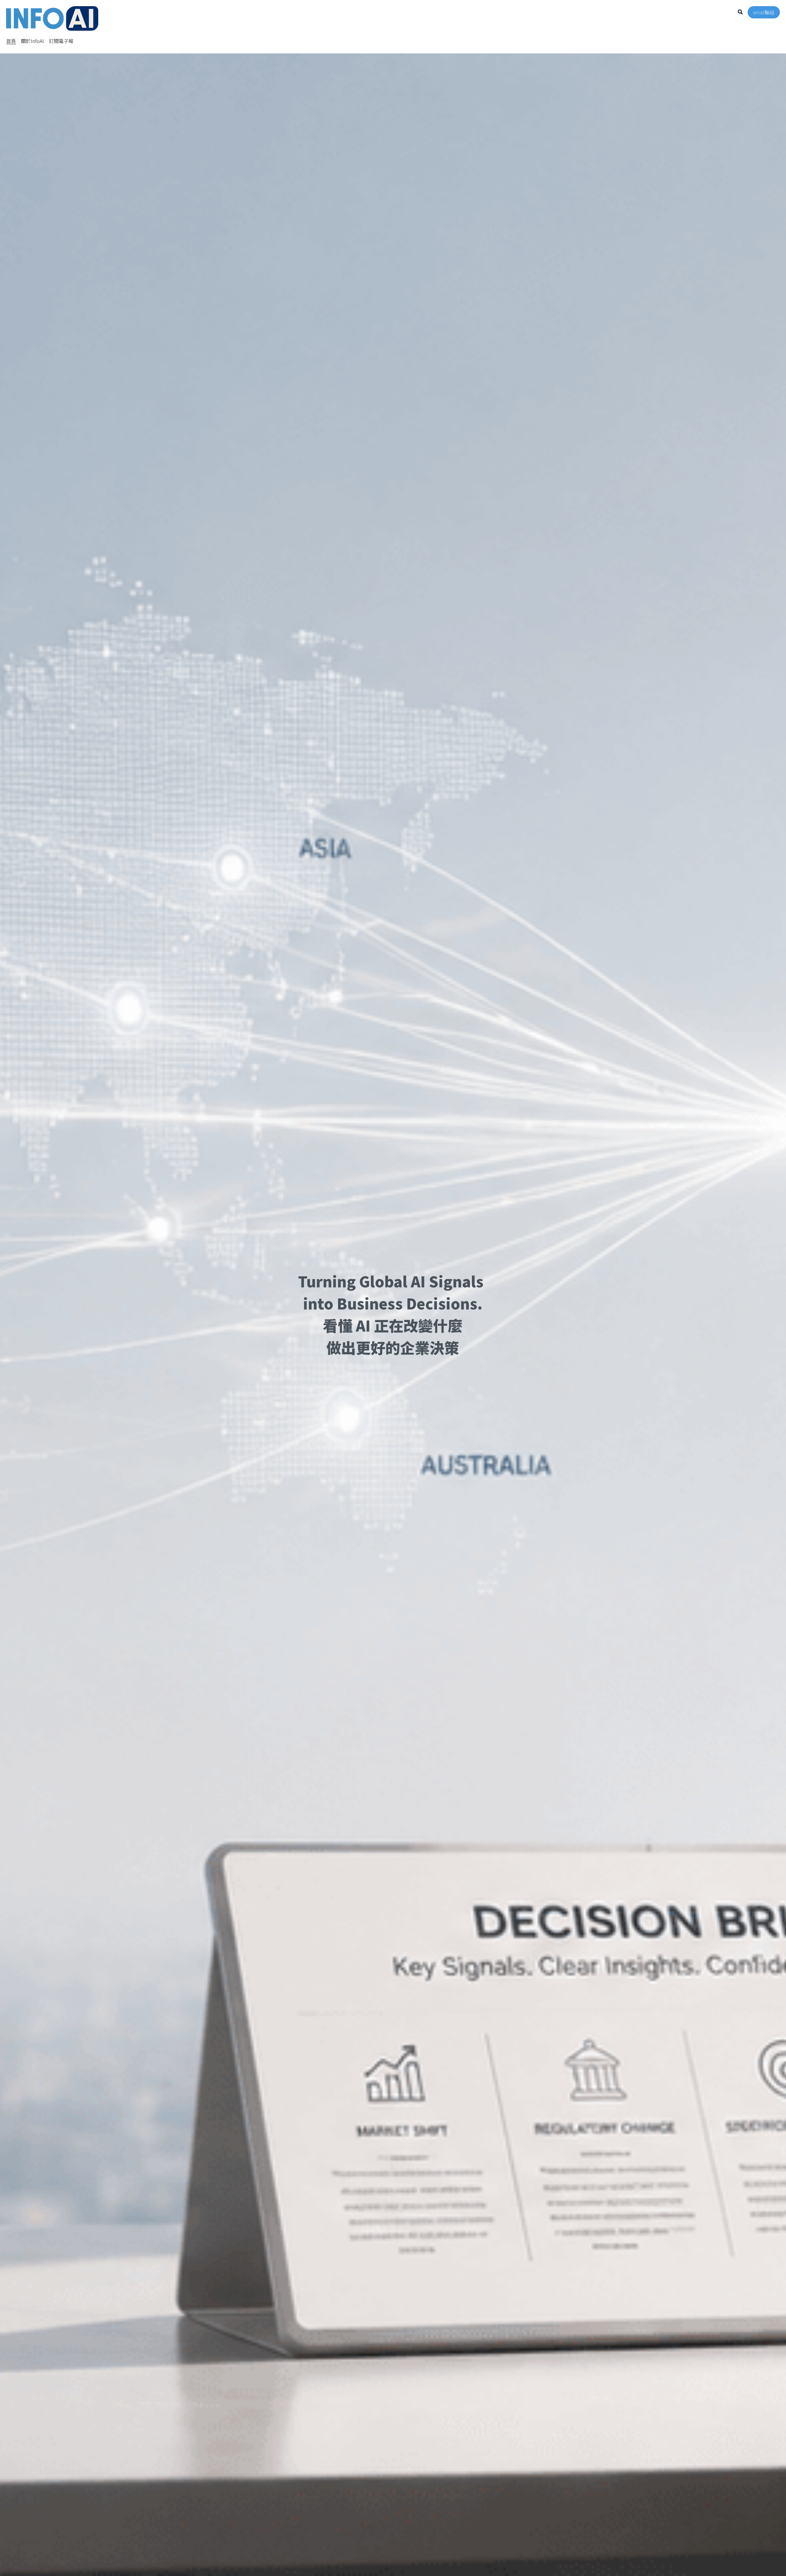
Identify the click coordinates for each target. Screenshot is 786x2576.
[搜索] (740, 12)
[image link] (52, 18)
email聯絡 (764, 12)
